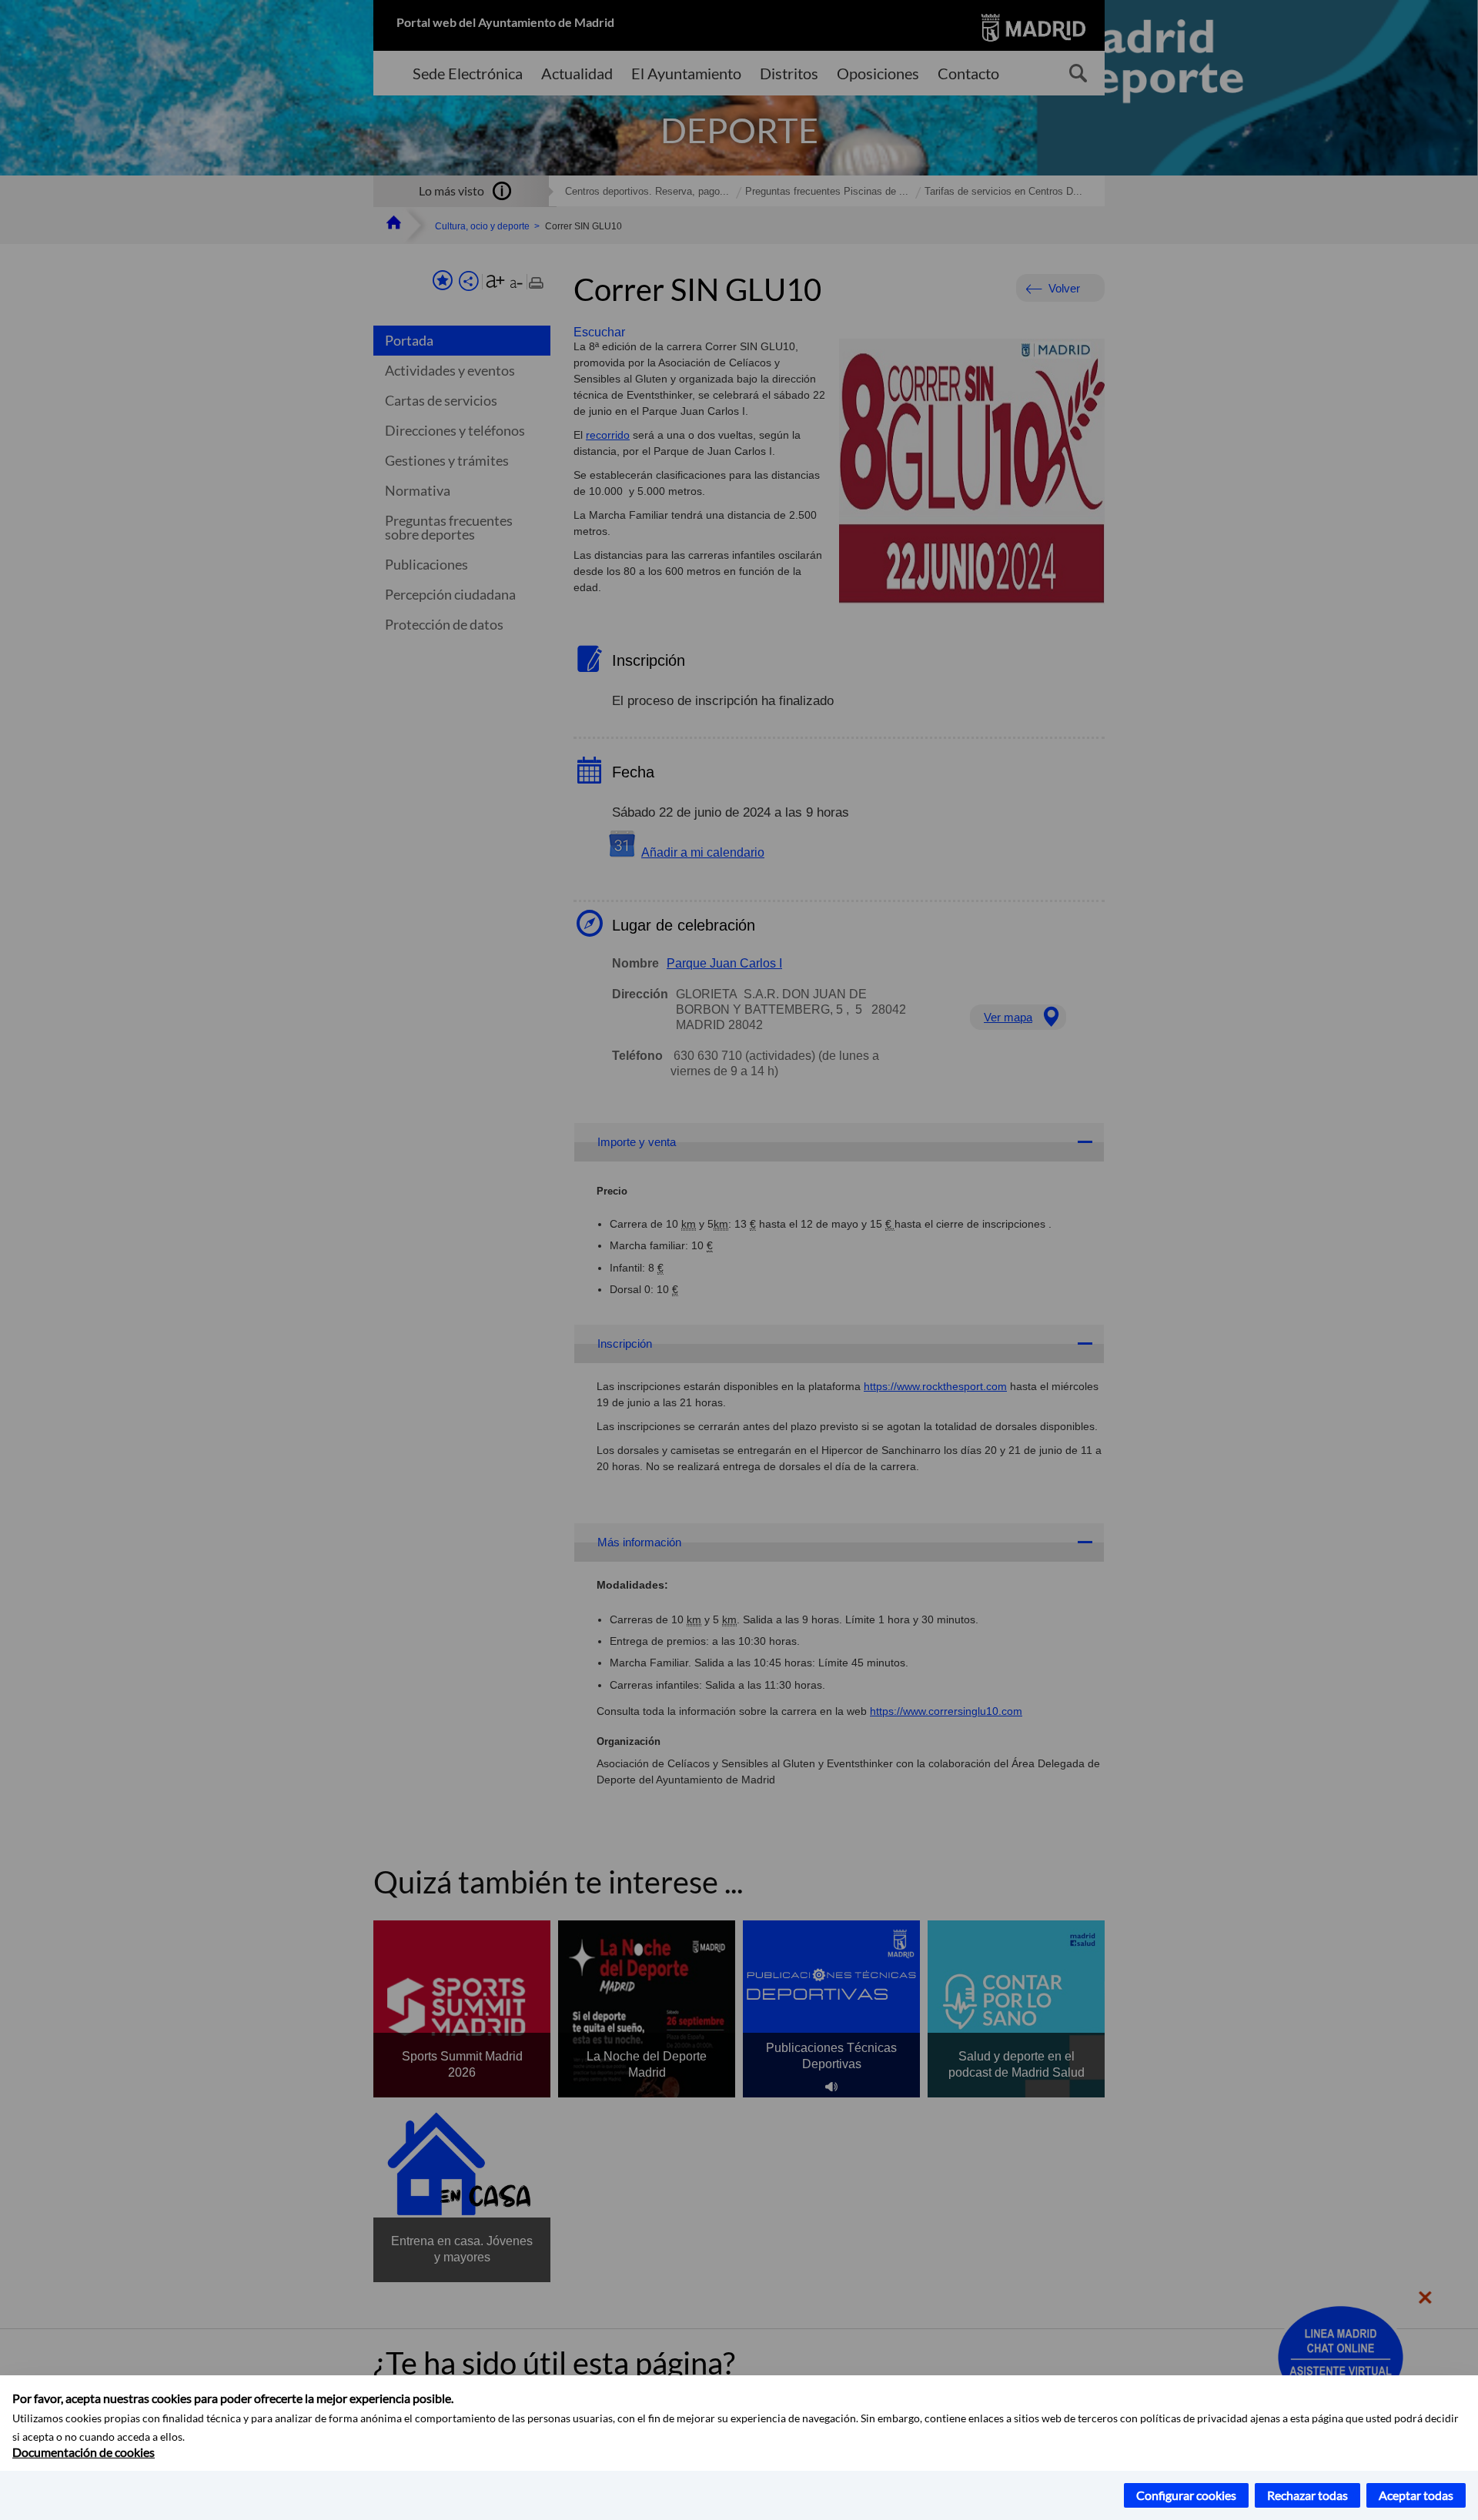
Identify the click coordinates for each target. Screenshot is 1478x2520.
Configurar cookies (1186, 2495)
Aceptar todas (1416, 2495)
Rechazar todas (1307, 2495)
